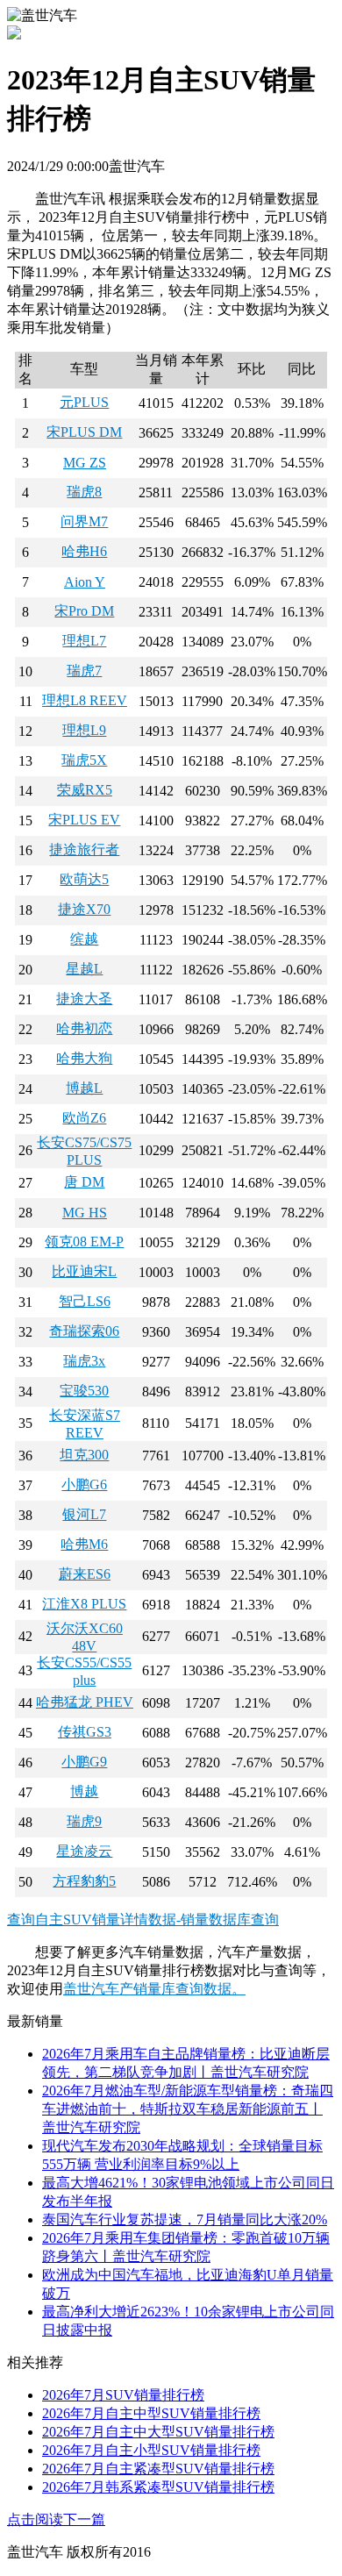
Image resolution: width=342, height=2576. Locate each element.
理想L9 (84, 730)
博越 (84, 1791)
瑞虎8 (84, 492)
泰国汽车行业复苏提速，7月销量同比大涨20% (185, 2219)
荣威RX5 (85, 790)
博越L (84, 1088)
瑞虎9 (84, 1821)
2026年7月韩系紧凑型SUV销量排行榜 (158, 2487)
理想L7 (84, 641)
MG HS (85, 1213)
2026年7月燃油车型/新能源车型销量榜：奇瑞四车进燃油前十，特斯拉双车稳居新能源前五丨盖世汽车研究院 (188, 2109)
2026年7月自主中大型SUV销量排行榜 (158, 2432)
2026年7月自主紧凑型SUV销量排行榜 (158, 2469)
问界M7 (84, 521)
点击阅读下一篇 (56, 2519)
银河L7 (84, 1514)
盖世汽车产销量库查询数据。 (154, 1989)
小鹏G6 (84, 1484)
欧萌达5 (84, 879)
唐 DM (84, 1182)
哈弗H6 (84, 551)
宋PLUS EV (84, 820)
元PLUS (84, 402)
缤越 (84, 939)
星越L (84, 969)
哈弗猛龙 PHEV (85, 1702)
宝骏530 (84, 1391)
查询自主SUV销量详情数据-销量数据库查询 (143, 1920)
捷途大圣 (84, 999)
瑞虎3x (84, 1361)
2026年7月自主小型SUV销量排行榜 (151, 2450)
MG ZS (85, 463)
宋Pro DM (84, 611)
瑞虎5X (84, 760)
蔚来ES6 (85, 1574)
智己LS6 (85, 1301)
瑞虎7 (84, 671)
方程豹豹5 (84, 1881)
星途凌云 (84, 1851)
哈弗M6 (84, 1544)
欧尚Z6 (84, 1118)
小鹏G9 (84, 1762)
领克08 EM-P (84, 1242)
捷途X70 (84, 909)
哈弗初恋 (84, 1028)
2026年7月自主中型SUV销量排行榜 (151, 2413)
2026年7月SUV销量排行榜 (123, 2395)
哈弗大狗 (84, 1058)
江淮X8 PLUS (84, 1604)
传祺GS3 (85, 1732)
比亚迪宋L (84, 1271)
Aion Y (85, 582)
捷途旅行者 (84, 849)
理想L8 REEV (85, 700)
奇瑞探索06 (84, 1331)
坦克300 (84, 1455)
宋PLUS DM (84, 432)
